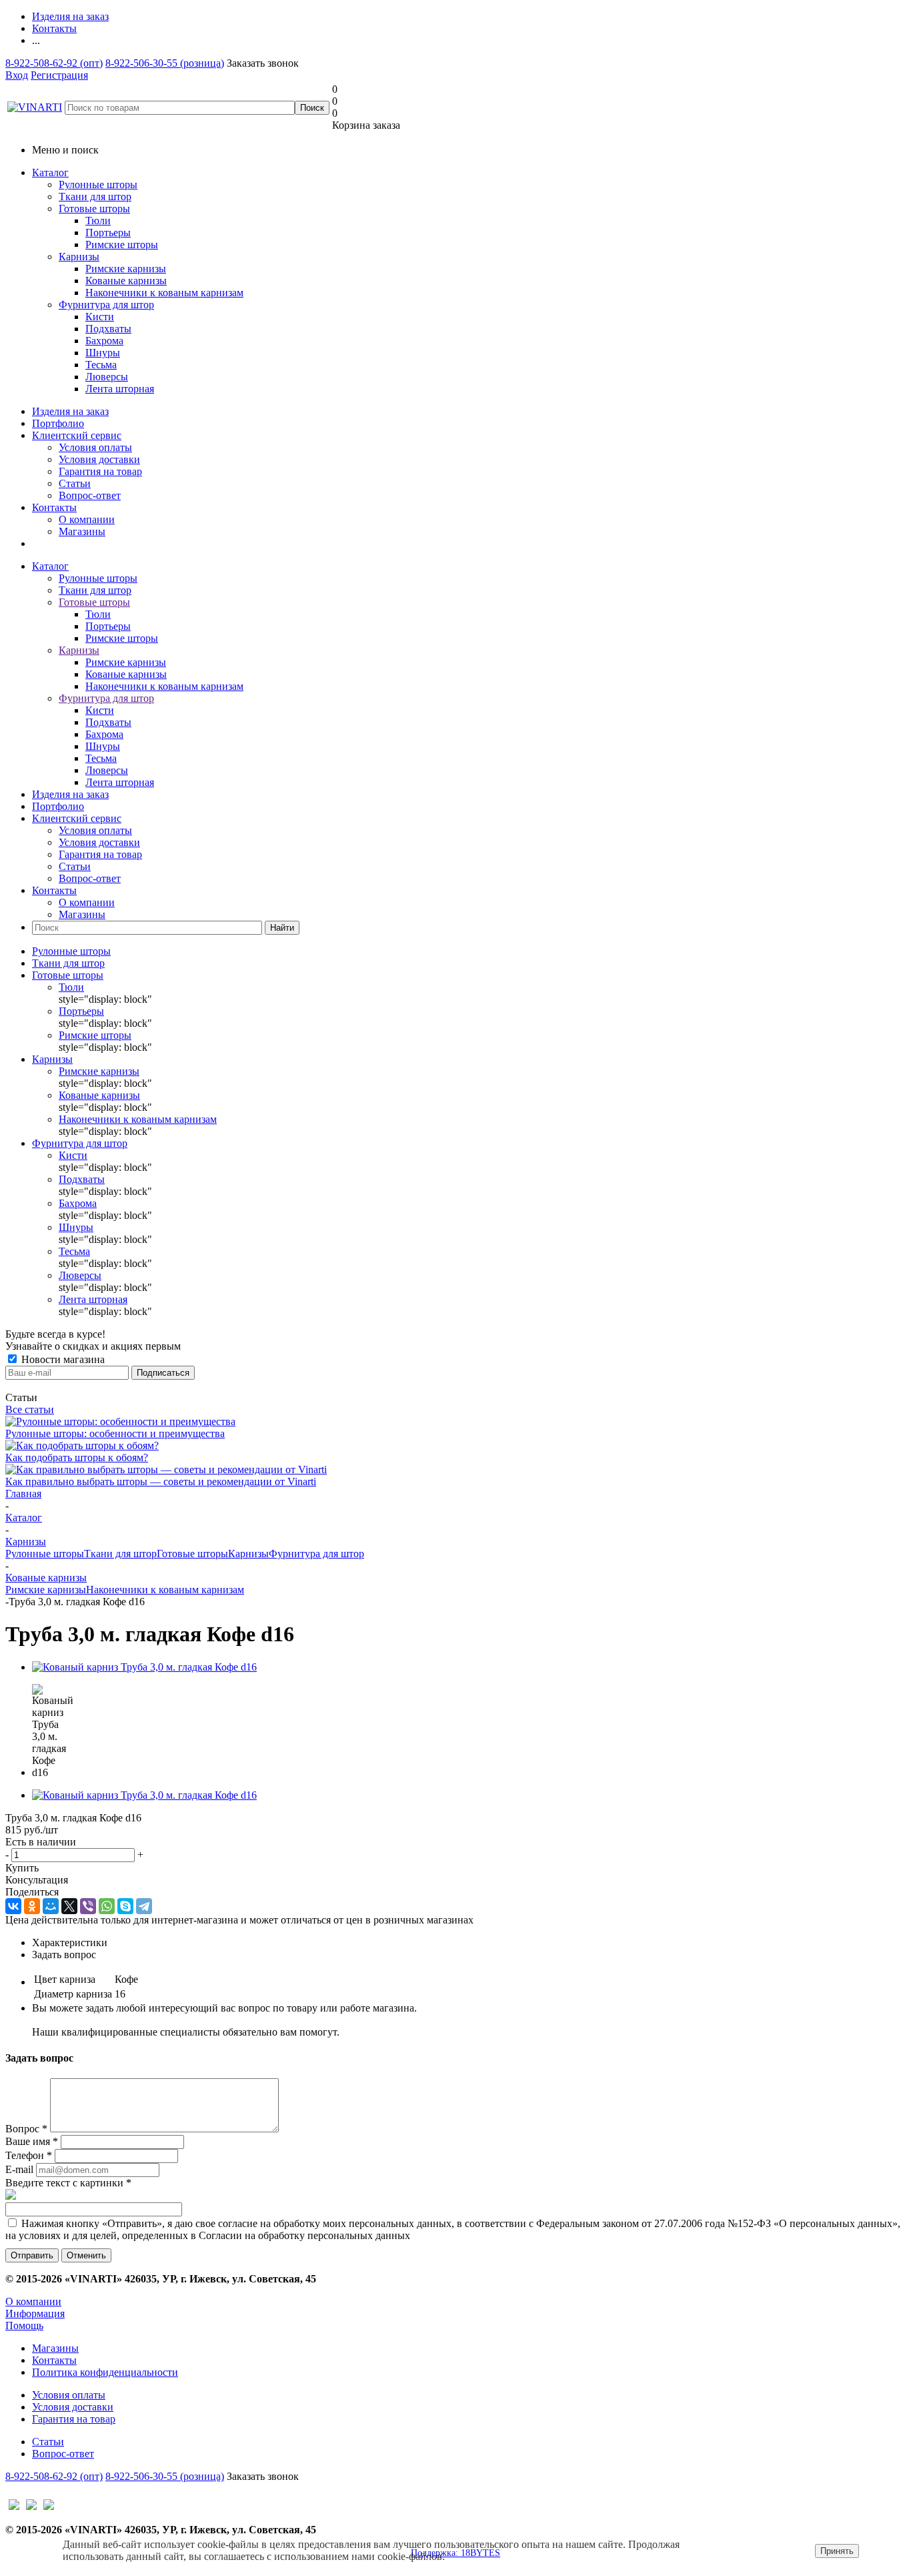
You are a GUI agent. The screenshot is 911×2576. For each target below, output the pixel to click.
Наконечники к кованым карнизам (165, 1590)
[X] (69, 1906)
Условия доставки (99, 459)
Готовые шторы (94, 208)
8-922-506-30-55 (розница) (165, 63)
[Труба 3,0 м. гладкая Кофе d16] (144, 1667)
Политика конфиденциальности (105, 2372)
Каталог (50, 172)
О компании (87, 519)
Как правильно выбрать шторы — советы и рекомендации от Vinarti (161, 1481)
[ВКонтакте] (13, 1906)
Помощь (24, 2325)
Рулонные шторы (98, 184)
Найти (282, 928)
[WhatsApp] (107, 1906)
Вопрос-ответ (90, 495)
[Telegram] (144, 1906)
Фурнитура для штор (106, 305)
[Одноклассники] (32, 1906)
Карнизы (79, 257)
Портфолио (58, 423)
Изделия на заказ (70, 411)
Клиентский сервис (77, 435)
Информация (35, 2313)
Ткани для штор (95, 196)
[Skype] (125, 1906)
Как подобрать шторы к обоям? (77, 1457)
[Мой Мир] (51, 1906)
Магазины (82, 531)
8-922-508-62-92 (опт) (54, 63)
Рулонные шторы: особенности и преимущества (115, 1433)
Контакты (54, 507)
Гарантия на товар (100, 471)
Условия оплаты (95, 447)
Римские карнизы (46, 1590)
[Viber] (88, 1906)
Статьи (75, 483)
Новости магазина (62, 1359)
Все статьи (30, 1409)
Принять (837, 2551)
